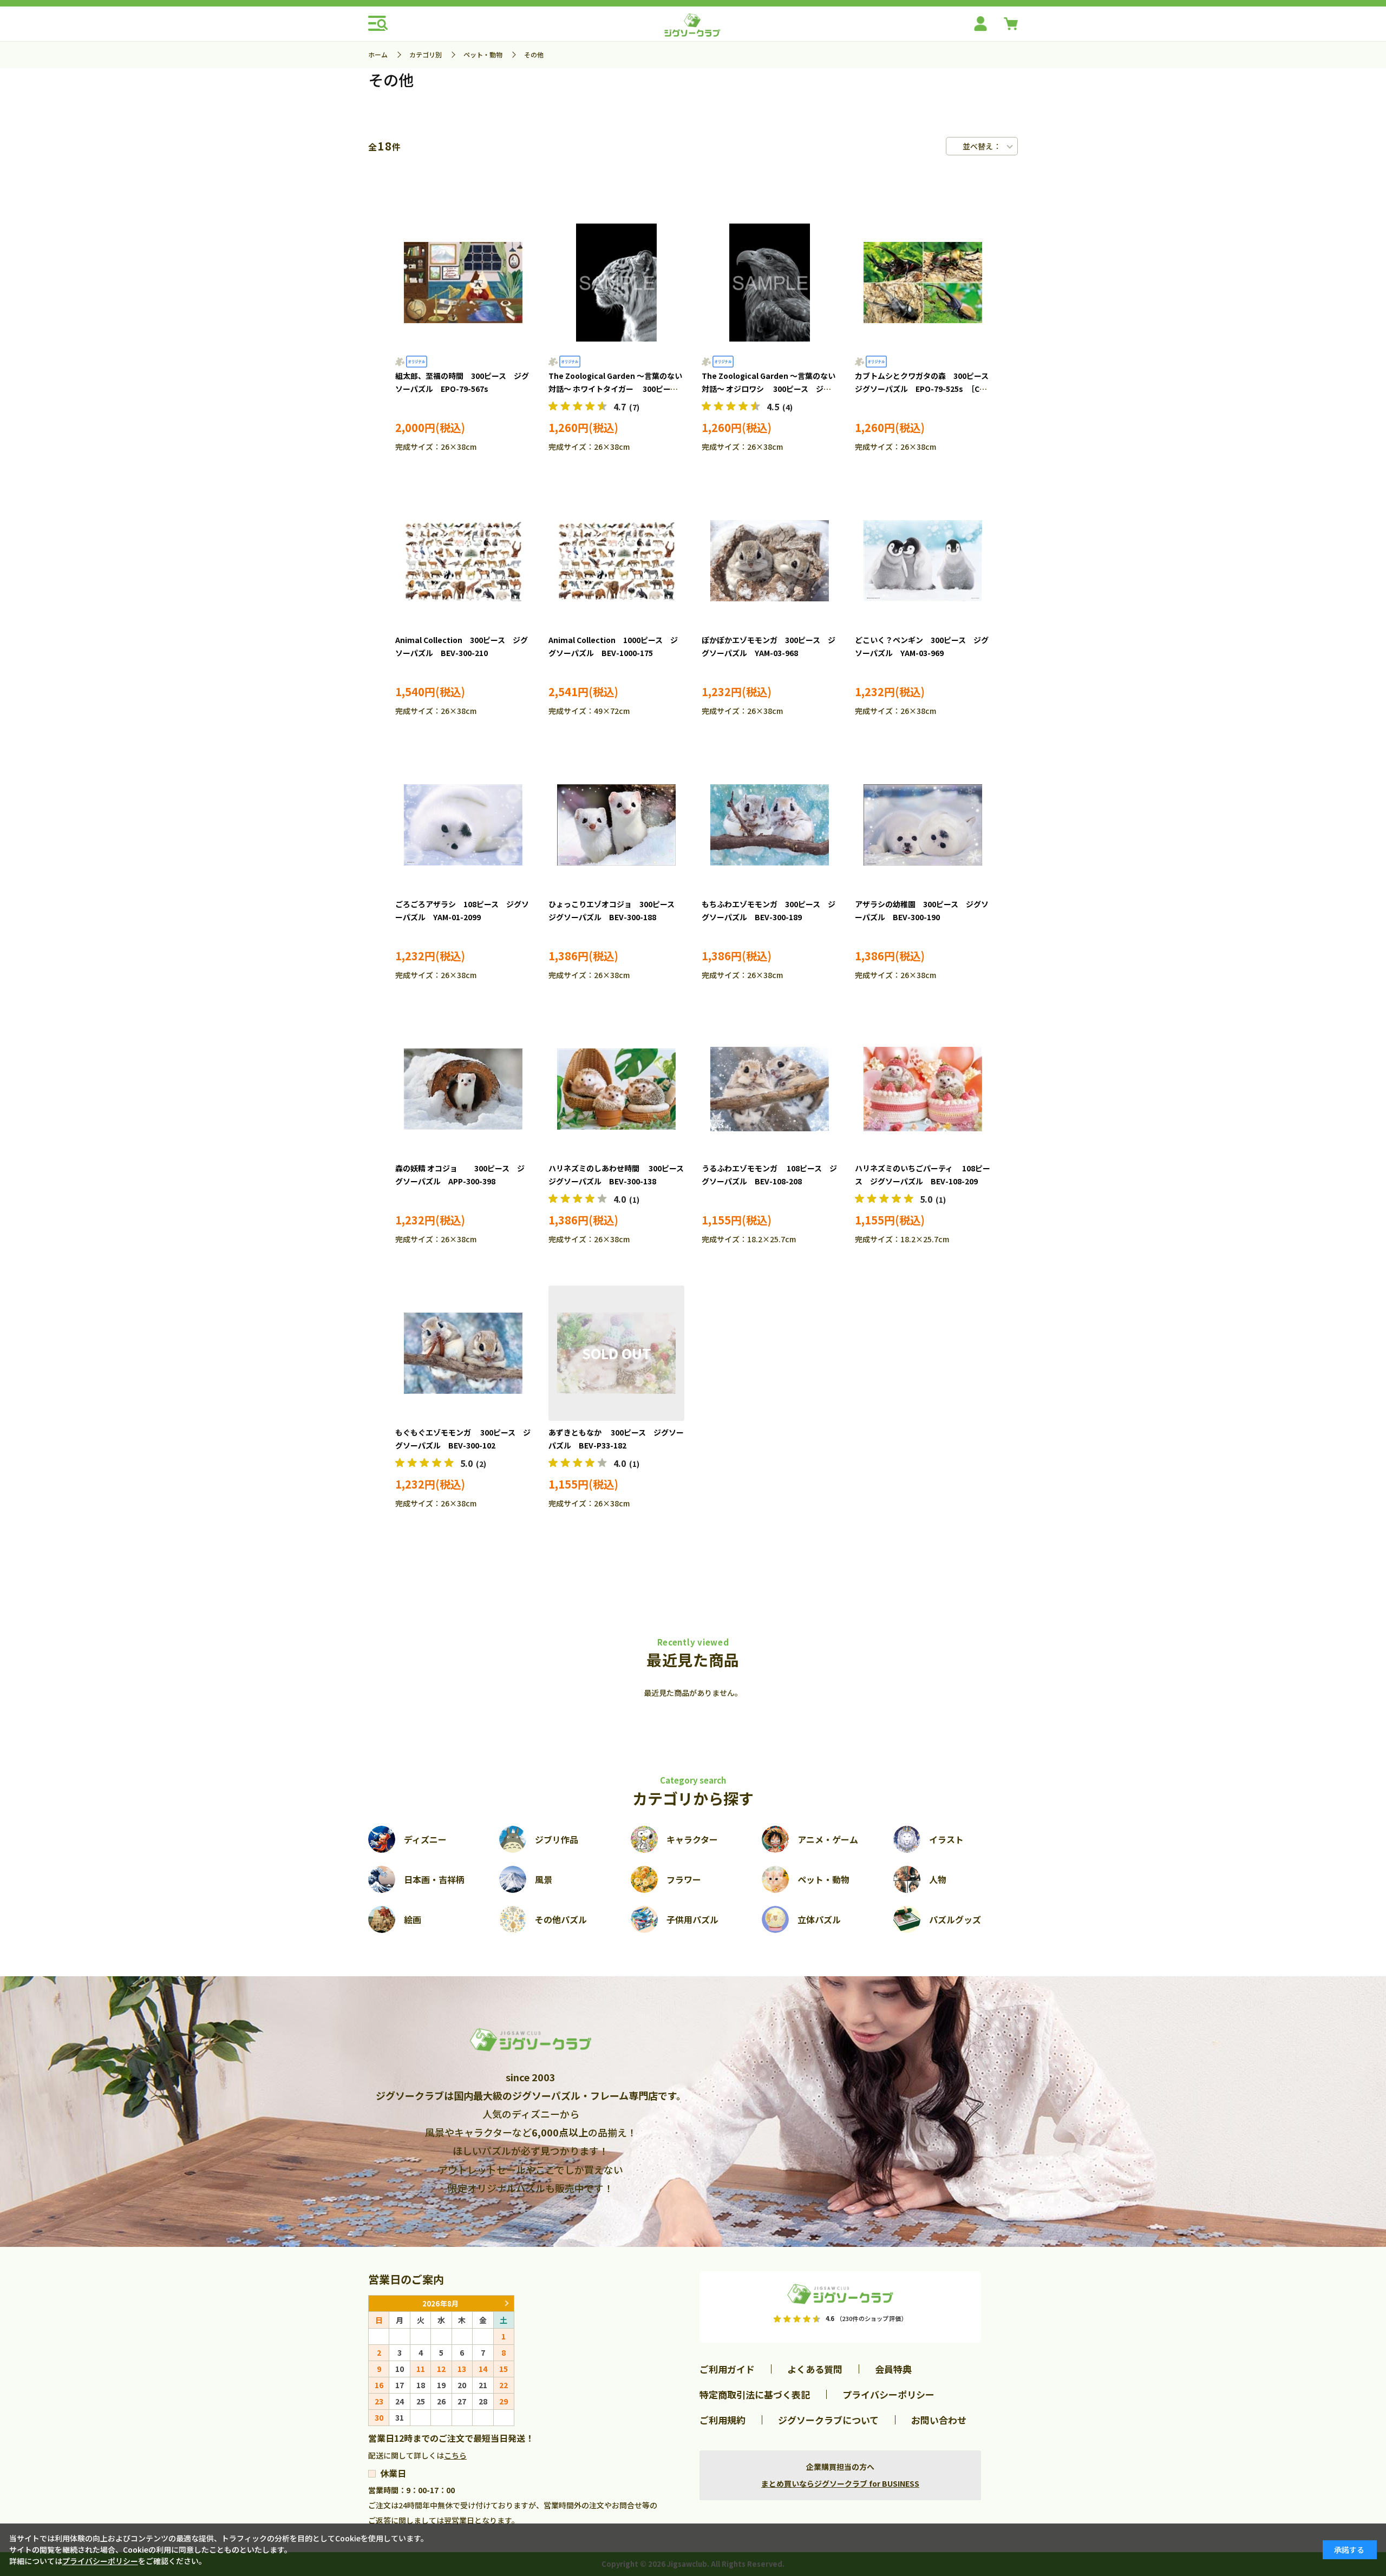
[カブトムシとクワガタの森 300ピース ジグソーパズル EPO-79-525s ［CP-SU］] (923, 283)
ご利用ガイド (727, 2369)
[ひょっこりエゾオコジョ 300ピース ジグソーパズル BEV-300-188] (616, 825)
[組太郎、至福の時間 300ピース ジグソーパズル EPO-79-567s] (463, 283)
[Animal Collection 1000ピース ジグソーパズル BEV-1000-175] (616, 561)
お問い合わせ (939, 2420)
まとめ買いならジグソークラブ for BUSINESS (840, 2483)
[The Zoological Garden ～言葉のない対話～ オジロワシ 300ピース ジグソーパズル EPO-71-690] (770, 283)
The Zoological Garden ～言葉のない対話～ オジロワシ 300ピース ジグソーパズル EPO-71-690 (769, 389)
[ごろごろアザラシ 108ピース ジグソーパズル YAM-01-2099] (463, 825)
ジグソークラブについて (828, 2420)
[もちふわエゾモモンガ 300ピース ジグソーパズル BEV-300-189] (770, 825)
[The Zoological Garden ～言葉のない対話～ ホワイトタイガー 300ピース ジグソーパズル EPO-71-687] (616, 283)
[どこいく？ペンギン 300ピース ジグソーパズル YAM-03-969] (923, 561)
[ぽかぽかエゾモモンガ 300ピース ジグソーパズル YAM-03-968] (770, 561)
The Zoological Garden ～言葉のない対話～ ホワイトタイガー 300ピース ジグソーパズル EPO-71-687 (617, 389)
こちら (455, 2455)
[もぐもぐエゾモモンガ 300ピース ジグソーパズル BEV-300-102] (463, 1353)
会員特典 (893, 2369)
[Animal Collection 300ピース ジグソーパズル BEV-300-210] (463, 561)
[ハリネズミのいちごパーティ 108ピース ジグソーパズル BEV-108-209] (923, 1089)
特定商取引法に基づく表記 (755, 2394)
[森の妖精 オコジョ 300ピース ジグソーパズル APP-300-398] (463, 1089)
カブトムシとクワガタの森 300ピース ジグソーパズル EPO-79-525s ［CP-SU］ (926, 389)
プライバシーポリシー (888, 2394)
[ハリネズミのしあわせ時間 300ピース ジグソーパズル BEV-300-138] (616, 1089)
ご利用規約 (723, 2420)
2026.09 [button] (506, 2303)
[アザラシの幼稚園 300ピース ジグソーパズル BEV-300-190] (923, 825)
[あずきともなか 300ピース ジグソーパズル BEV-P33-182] (616, 1353)
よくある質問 (815, 2369)
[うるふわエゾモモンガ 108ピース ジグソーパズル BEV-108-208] (770, 1089)
